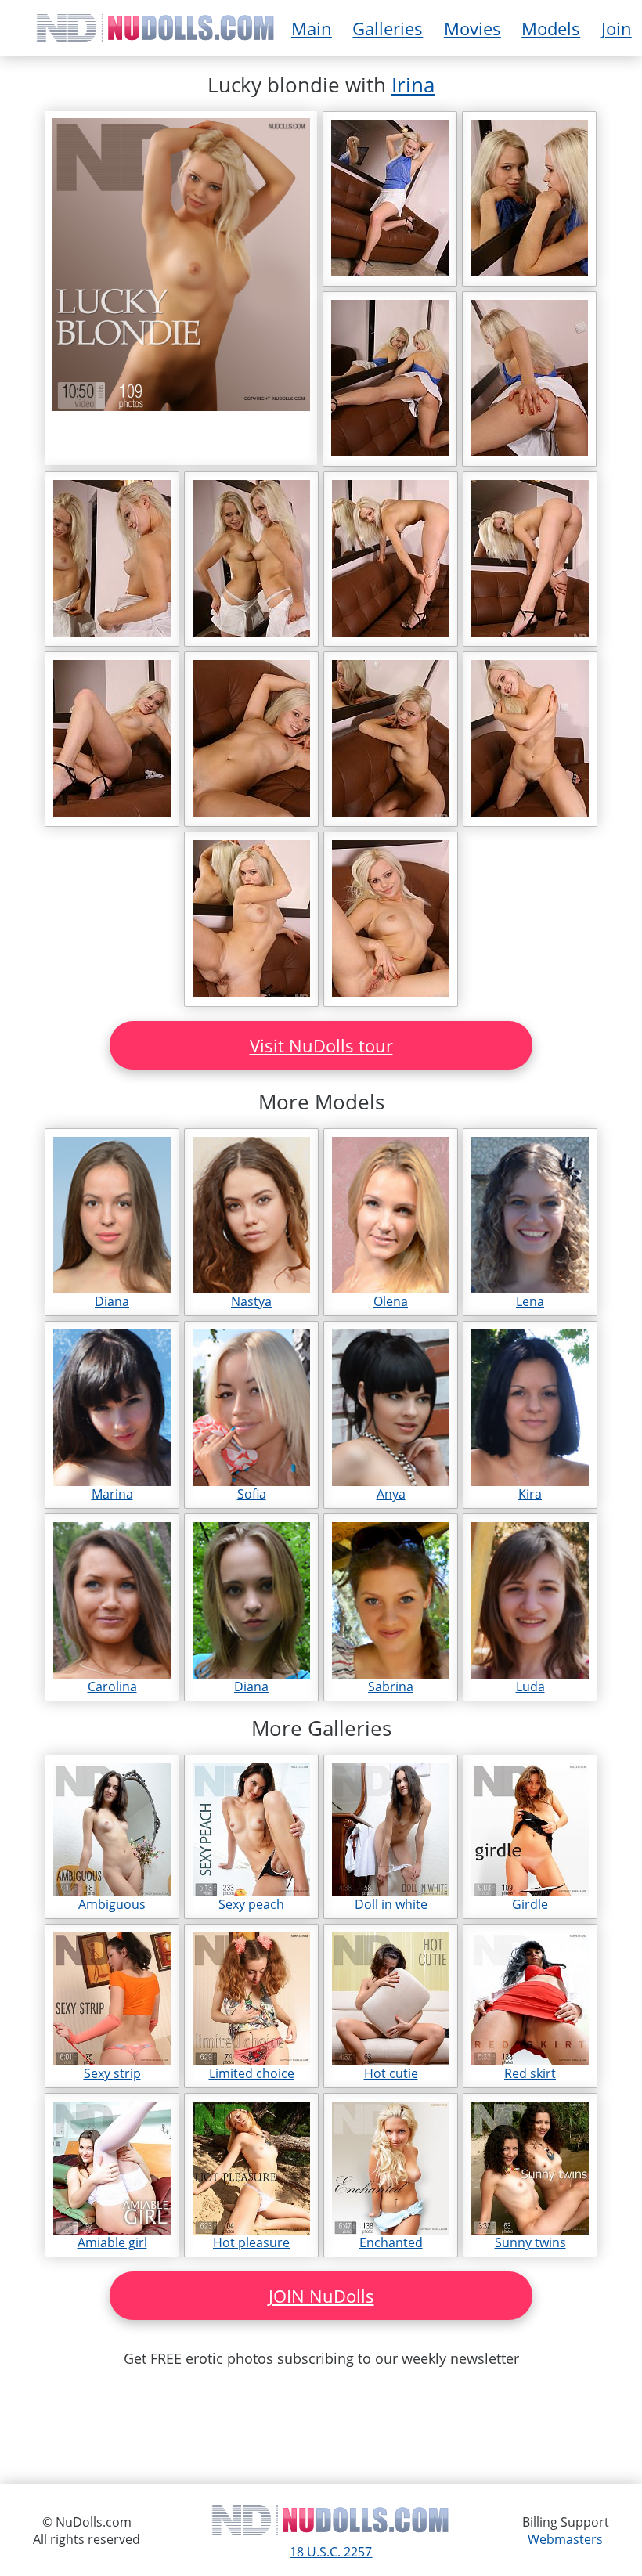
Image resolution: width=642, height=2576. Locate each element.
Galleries (388, 28)
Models (551, 28)
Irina (413, 85)
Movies (472, 28)
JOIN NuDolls (321, 2296)
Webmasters (565, 2539)
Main (312, 28)
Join (617, 28)
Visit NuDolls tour (321, 1045)
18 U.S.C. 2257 (331, 2552)
